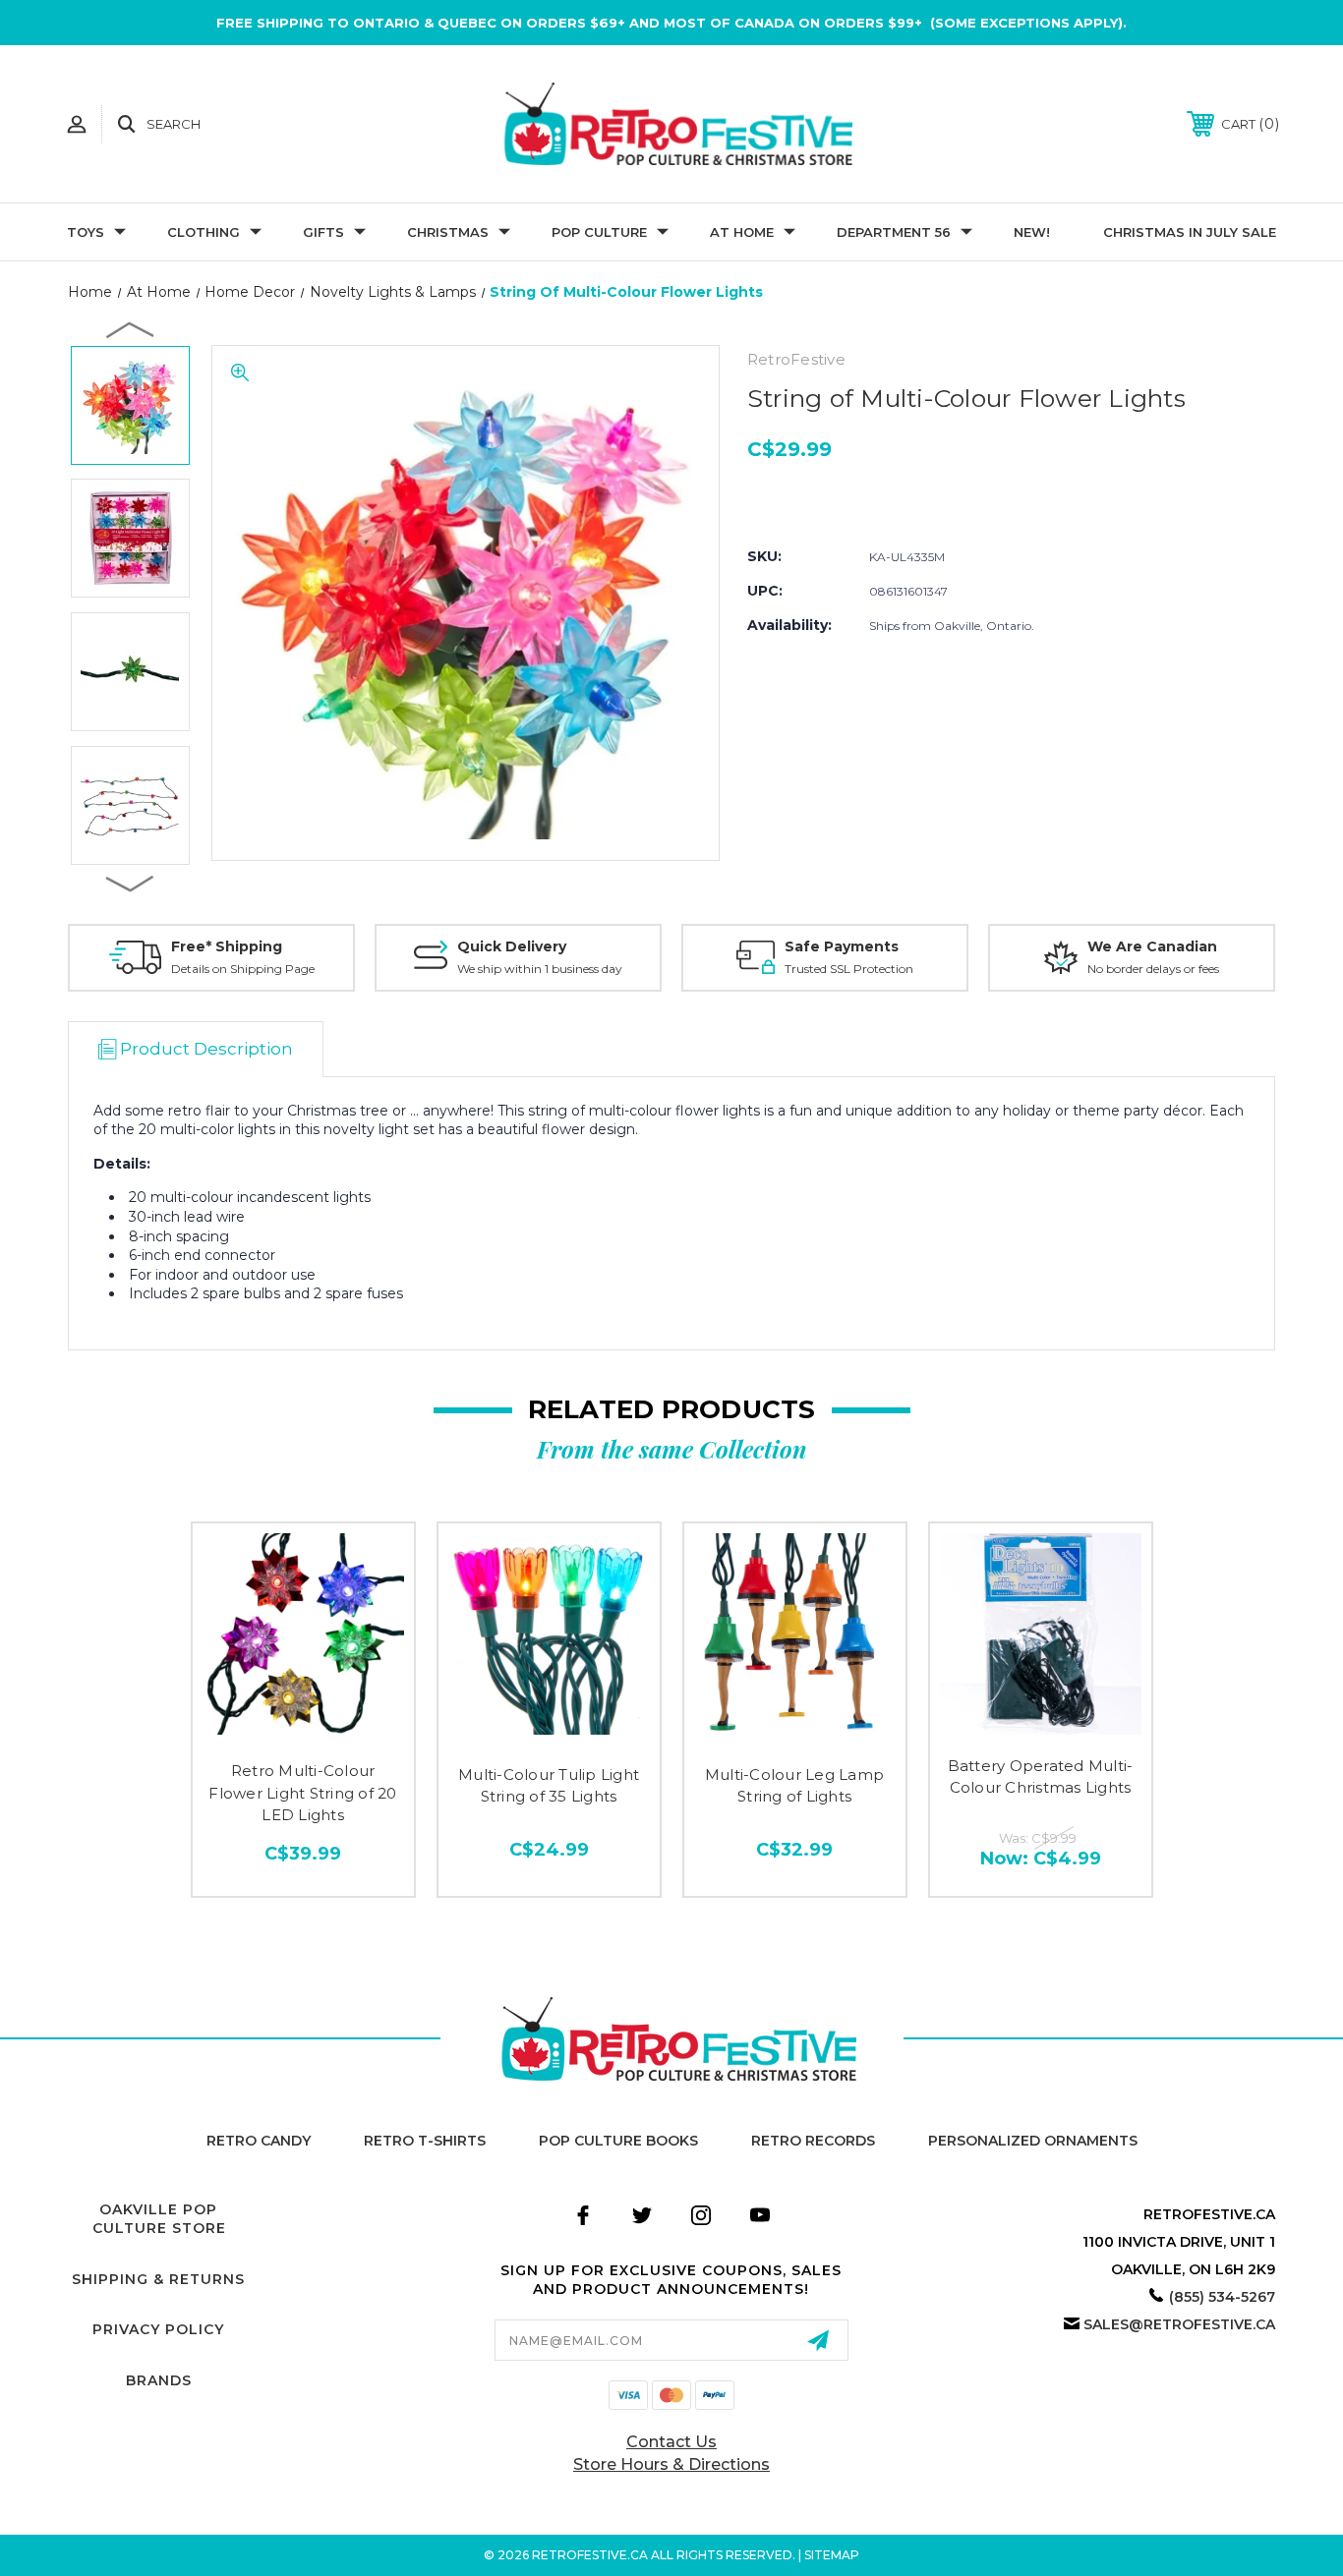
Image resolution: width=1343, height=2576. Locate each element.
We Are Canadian (1152, 946)
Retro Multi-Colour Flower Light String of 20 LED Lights (302, 1793)
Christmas (448, 232)
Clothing (204, 232)
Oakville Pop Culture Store (159, 2219)
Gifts (323, 232)
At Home (742, 232)
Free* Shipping (227, 946)
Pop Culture (599, 232)
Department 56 (894, 232)
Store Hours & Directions (671, 2464)
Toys (86, 232)
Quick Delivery (512, 946)
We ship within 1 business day (540, 969)
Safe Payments (842, 946)
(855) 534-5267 (1222, 2297)
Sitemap (832, 2555)
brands (159, 2380)
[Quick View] (303, 1731)
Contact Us (671, 2442)
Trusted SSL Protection (849, 969)
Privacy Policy (158, 2329)
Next (131, 883)
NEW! (1032, 232)
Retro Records (813, 2141)
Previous (131, 329)
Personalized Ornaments (1033, 2141)
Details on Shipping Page (243, 969)
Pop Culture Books (618, 2141)
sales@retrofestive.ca (1179, 2324)
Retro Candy (259, 2141)
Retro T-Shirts (425, 2141)
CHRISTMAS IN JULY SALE (1190, 232)
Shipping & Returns (158, 2279)
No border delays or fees (1153, 969)
